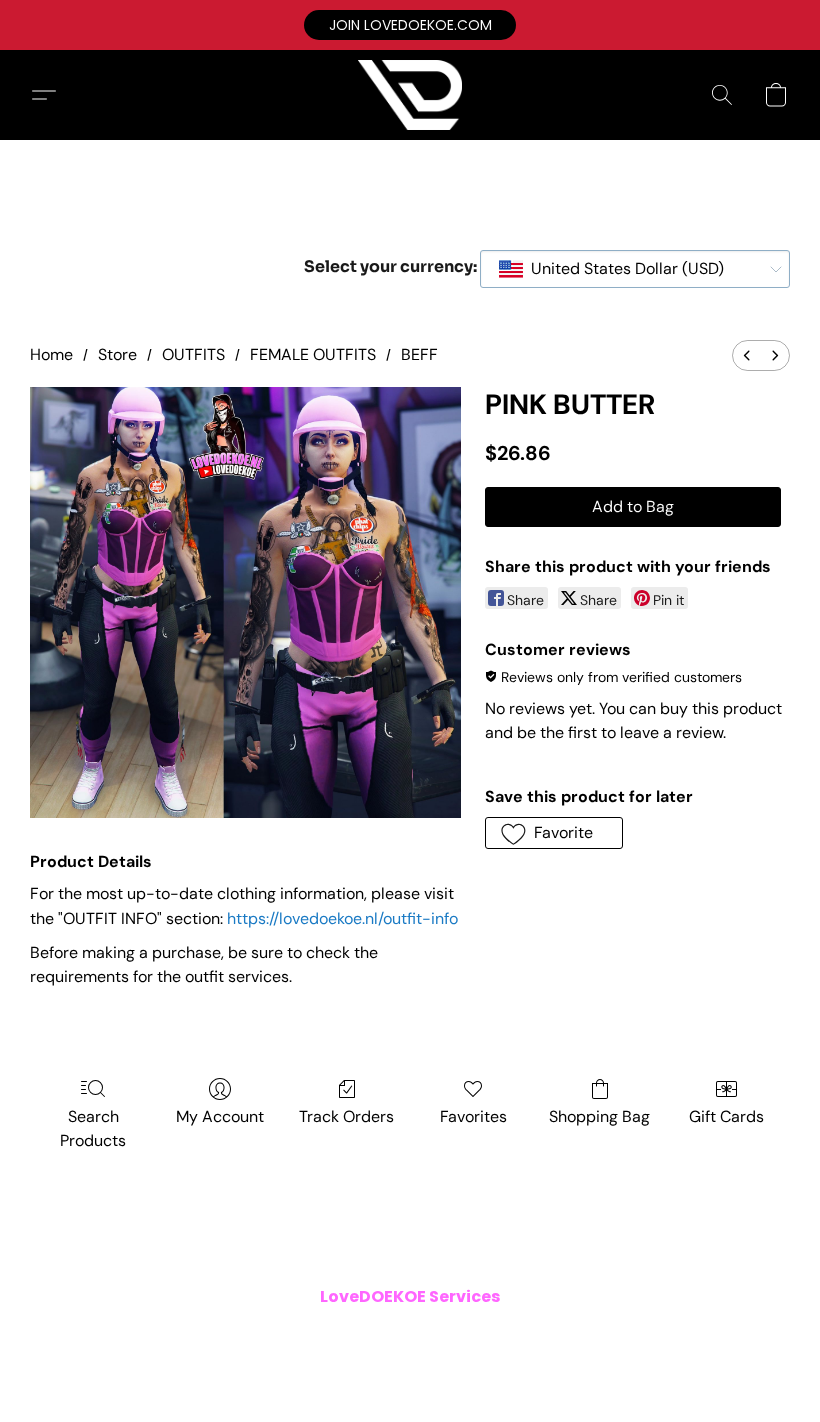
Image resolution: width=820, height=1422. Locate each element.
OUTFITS (193, 354)
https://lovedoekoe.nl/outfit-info (342, 918)
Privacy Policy (260, 1336)
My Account (220, 1116)
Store (117, 354)
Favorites (473, 1116)
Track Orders (346, 1116)
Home (51, 354)
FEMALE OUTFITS (313, 354)
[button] (410, 25)
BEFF (419, 354)
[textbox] (621, 269)
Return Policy (529, 1336)
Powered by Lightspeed (410, 1368)
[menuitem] (747, 355)
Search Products (93, 1128)
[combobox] (635, 269)
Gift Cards (726, 1116)
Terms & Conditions (138, 1336)
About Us (615, 1336)
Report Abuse (702, 1336)
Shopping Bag (599, 1116)
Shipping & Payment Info (396, 1336)
